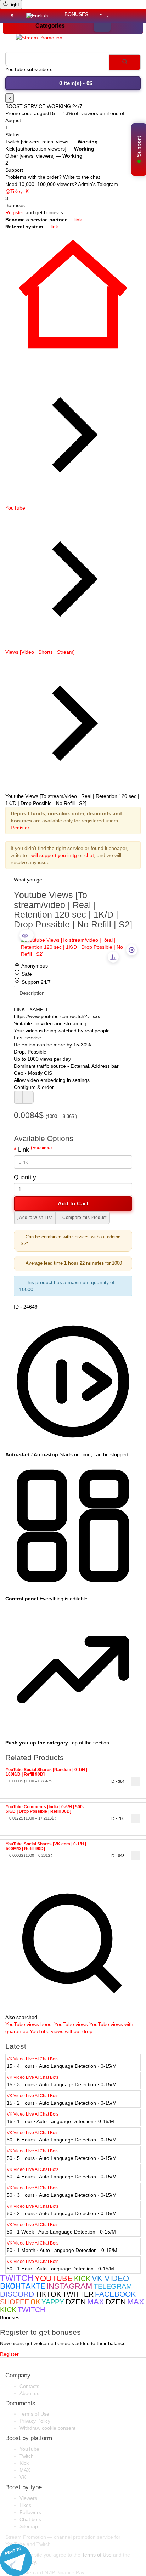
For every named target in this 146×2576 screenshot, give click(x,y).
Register (15, 212)
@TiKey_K (17, 191)
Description (32, 993)
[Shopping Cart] (126, 14)
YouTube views (22, 2024)
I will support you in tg (53, 855)
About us (29, 2393)
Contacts (29, 2386)
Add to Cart (73, 1204)
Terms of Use (34, 2414)
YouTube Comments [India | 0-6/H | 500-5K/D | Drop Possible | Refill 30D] (45, 1809)
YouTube (15, 508)
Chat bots (30, 2519)
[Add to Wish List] (18, 1097)
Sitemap (29, 2526)
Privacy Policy (35, 2421)
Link (35, 1150)
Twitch (27, 2456)
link (78, 220)
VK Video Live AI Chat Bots (33, 2059)
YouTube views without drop (61, 2031)
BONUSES (76, 14)
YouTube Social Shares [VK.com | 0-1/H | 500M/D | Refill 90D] (46, 1846)
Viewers (28, 2498)
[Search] (125, 62)
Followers (30, 2512)
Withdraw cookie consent (47, 2428)
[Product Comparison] (117, 14)
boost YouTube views (64, 2024)
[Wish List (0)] (109, 14)
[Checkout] (135, 14)
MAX (25, 2470)
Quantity (25, 1177)
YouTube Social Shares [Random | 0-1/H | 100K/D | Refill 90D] (46, 1772)
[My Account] (98, 14)
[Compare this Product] (28, 1097)
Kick (24, 2463)
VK (23, 2477)
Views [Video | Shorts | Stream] (40, 652)
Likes (25, 2505)
